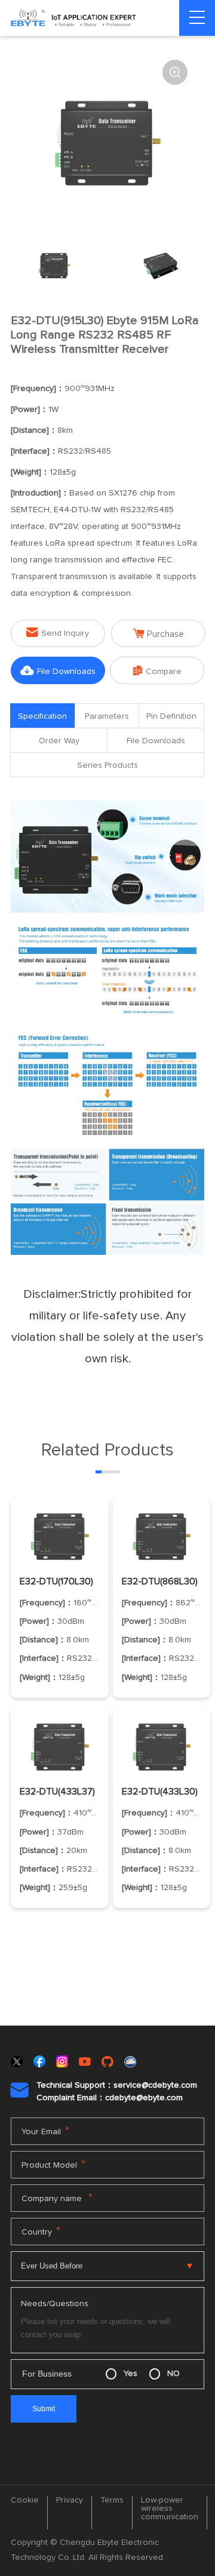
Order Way (59, 741)
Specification (42, 716)
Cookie (25, 2500)
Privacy (70, 2500)
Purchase (159, 634)
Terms (112, 2500)
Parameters (107, 716)
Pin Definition (171, 716)
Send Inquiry (58, 633)
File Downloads (58, 671)
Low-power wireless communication (170, 2509)
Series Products (107, 765)
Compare (157, 671)
